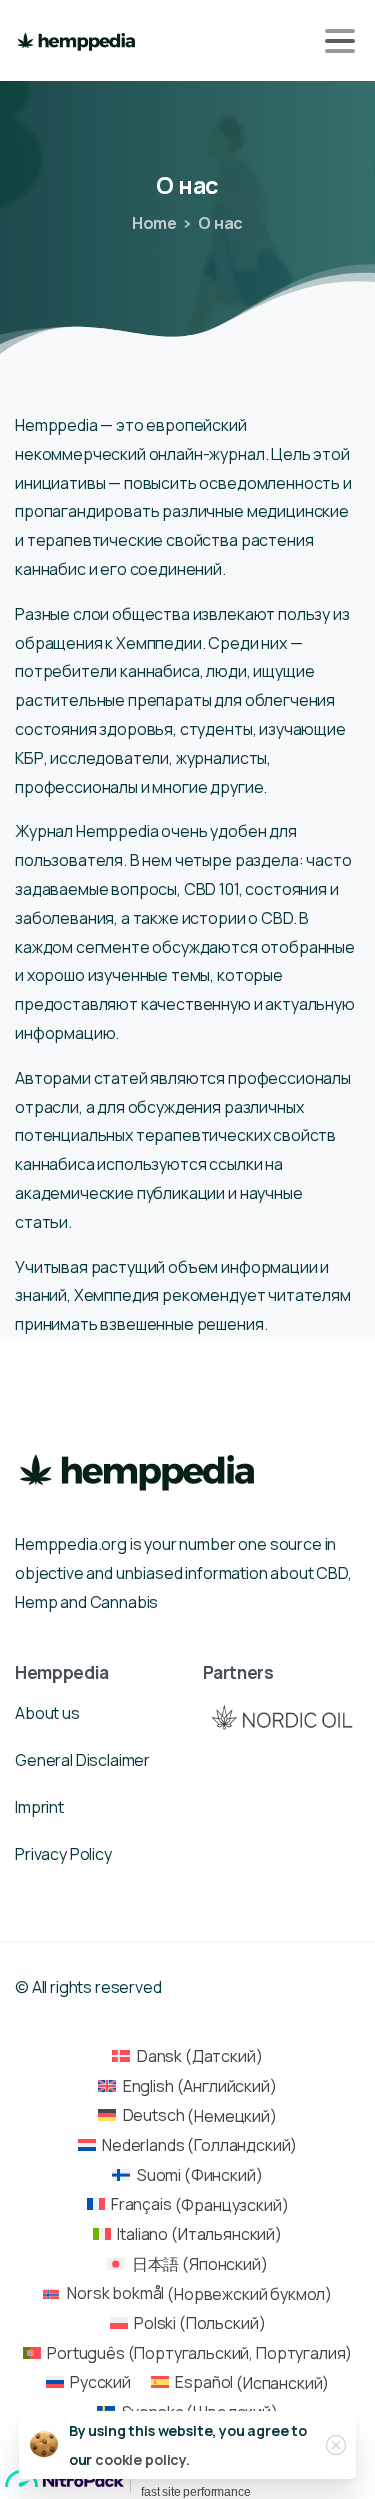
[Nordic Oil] (282, 1717)
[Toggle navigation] (340, 41)
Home (154, 223)
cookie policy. (142, 2459)
